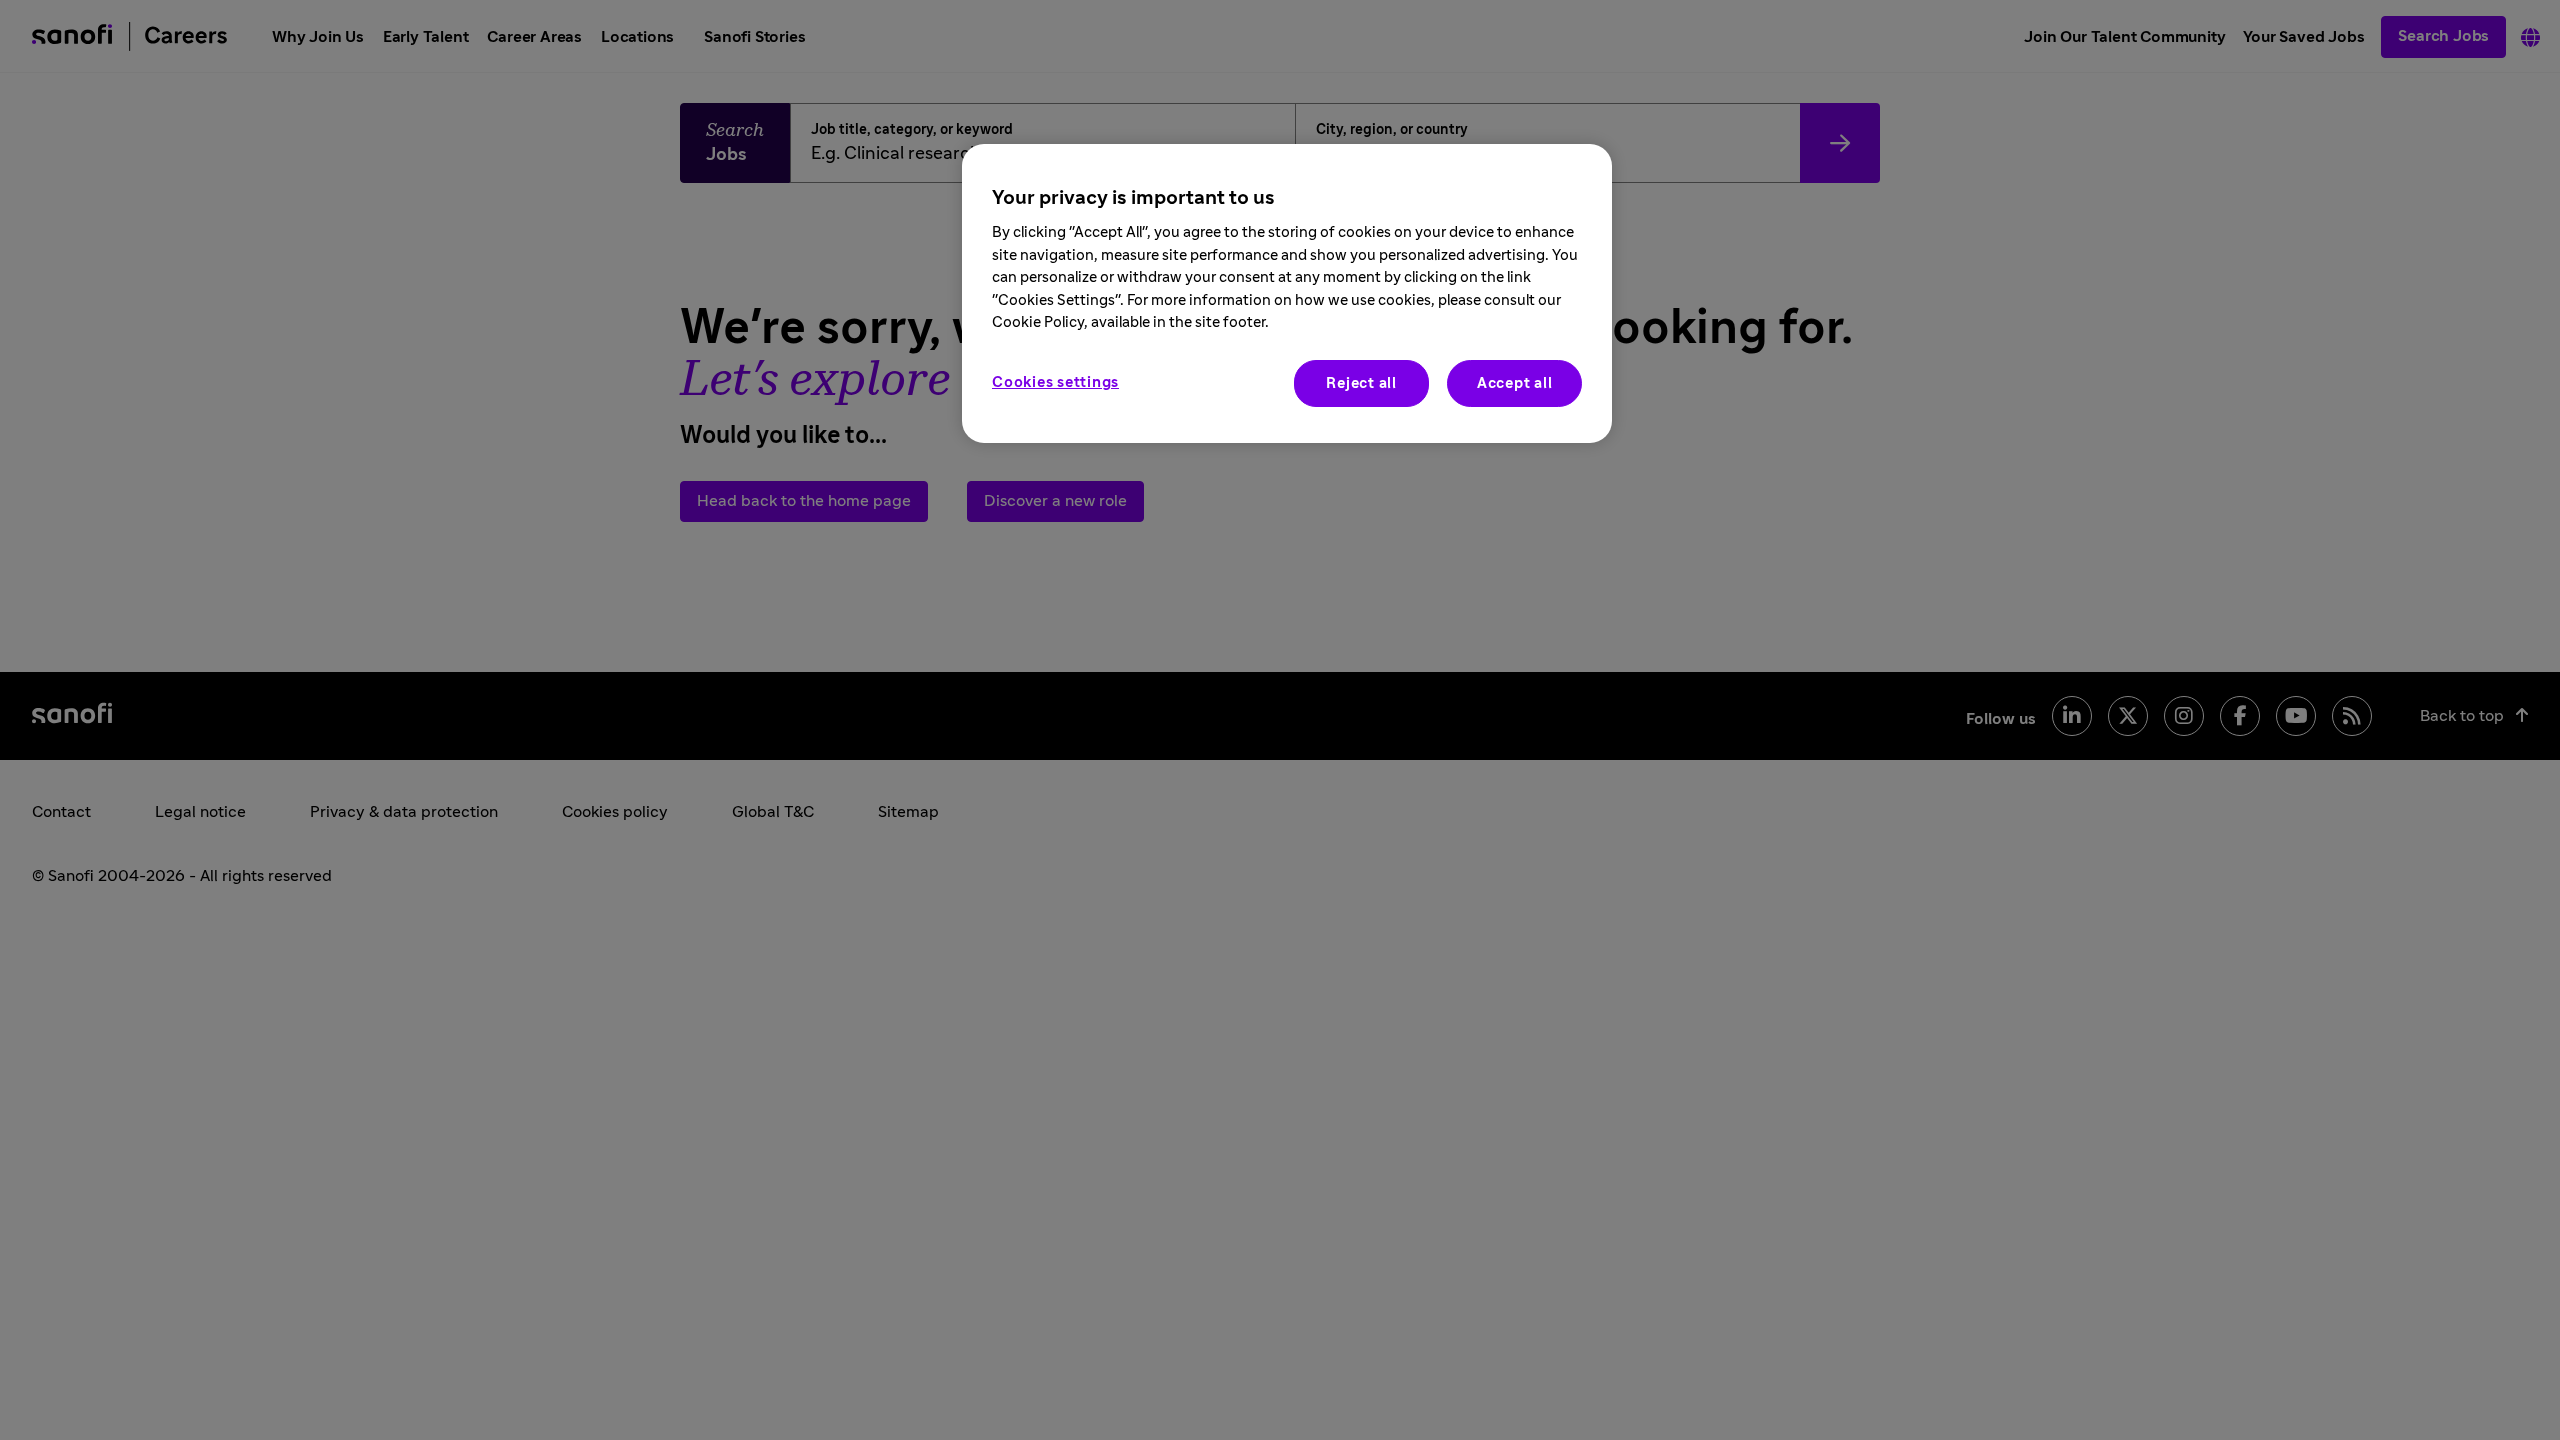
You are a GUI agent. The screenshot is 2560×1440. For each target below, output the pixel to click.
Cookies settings (1055, 382)
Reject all (1361, 383)
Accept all (1515, 383)
